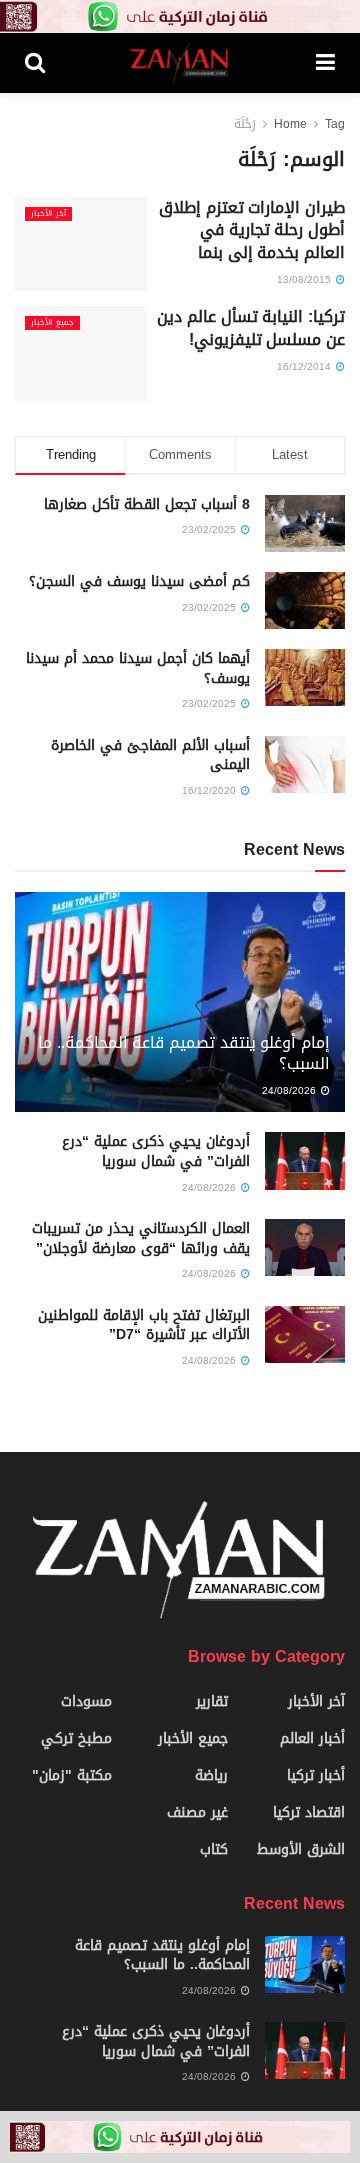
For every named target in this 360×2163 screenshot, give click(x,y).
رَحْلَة (245, 124)
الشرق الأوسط (301, 1849)
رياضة (211, 1775)
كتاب (214, 1849)
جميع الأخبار (52, 323)
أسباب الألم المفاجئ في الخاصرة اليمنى (150, 755)
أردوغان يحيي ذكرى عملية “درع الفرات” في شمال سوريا (156, 1151)
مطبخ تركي (76, 1738)
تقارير (212, 1701)
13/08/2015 (305, 279)
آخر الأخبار (48, 214)
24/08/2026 (290, 1090)
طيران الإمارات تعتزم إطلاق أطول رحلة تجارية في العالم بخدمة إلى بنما (252, 230)
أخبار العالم (312, 1738)
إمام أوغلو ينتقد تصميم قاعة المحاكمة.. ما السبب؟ (184, 1053)
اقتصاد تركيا (309, 1812)
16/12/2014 (305, 366)
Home (290, 124)
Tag (335, 124)
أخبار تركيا (316, 1775)
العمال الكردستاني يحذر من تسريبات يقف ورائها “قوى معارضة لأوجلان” (141, 1238)
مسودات (86, 1701)
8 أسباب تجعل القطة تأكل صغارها (147, 504)
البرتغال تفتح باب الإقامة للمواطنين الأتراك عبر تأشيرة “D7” (144, 1325)
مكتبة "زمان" (72, 1775)
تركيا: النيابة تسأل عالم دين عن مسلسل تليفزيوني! (251, 327)
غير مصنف (197, 1812)
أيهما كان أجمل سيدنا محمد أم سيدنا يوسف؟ (138, 668)
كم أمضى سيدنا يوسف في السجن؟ (139, 581)
